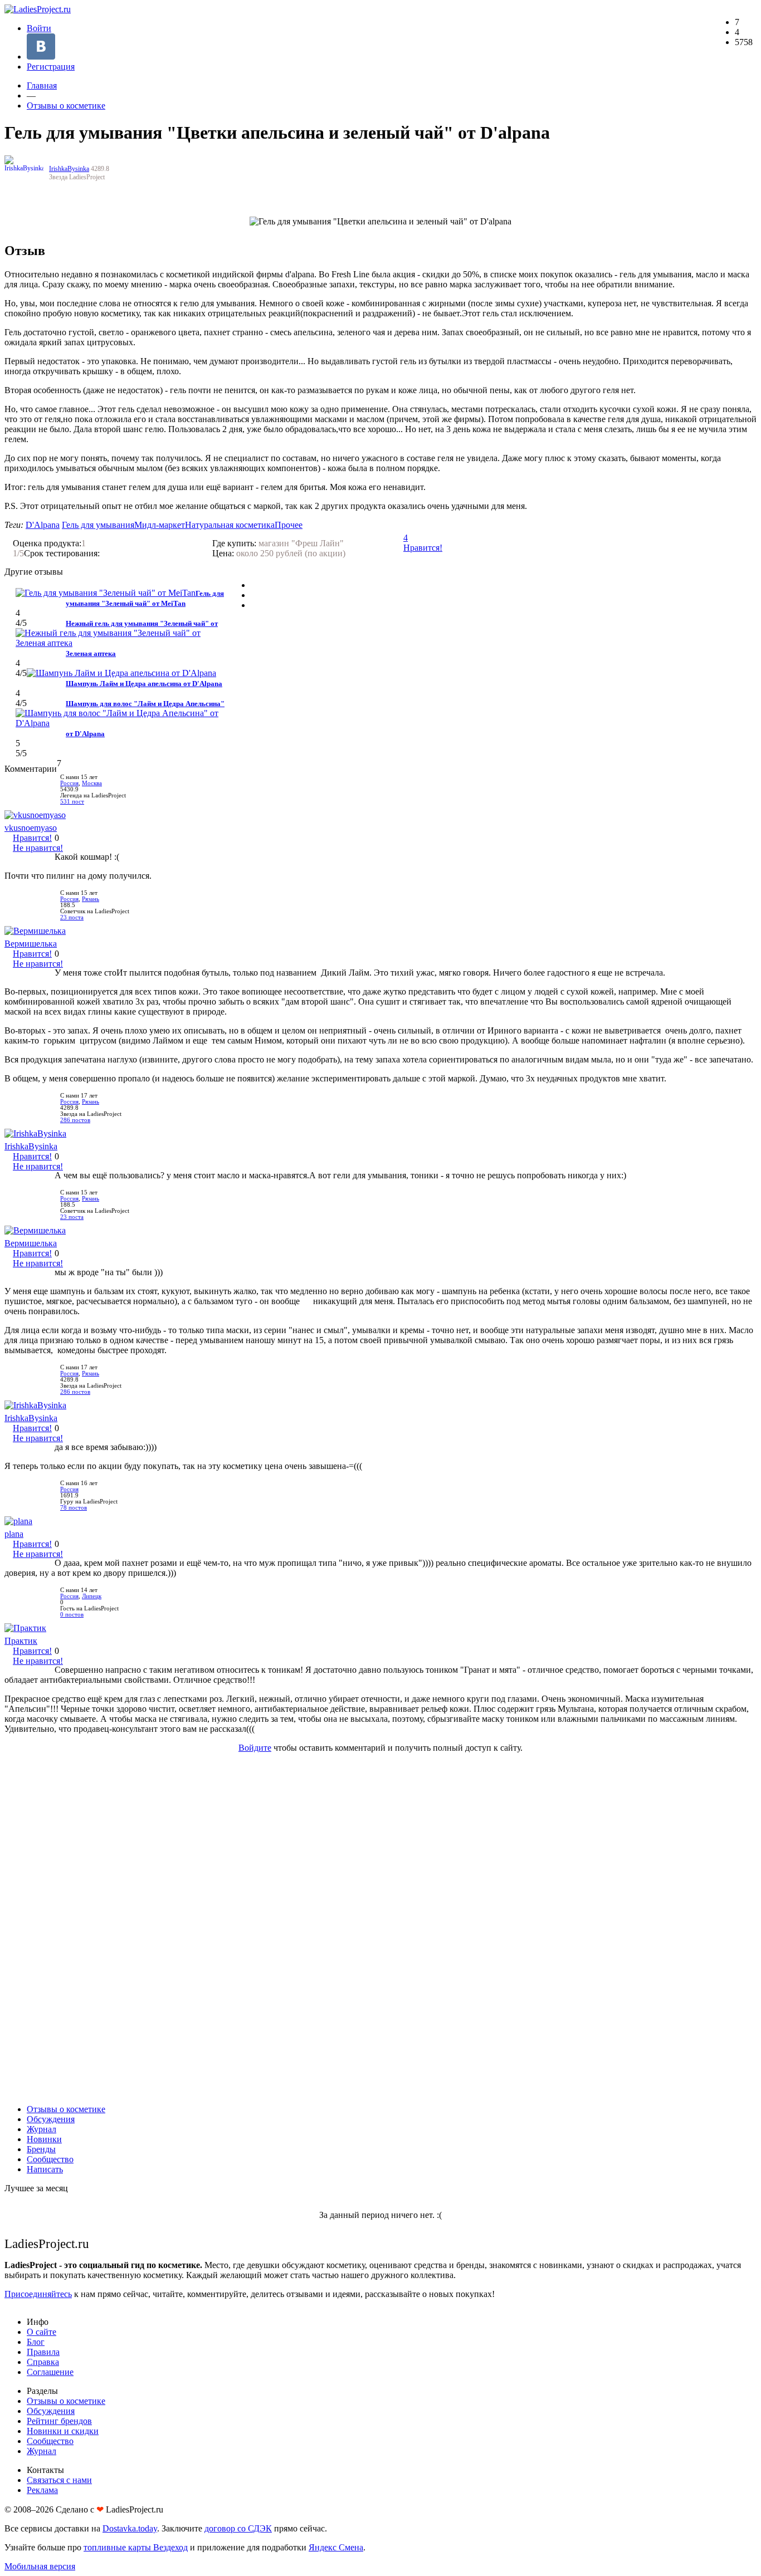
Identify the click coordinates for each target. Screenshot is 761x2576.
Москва (92, 783)
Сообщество (50, 2159)
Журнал (42, 2129)
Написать (45, 2169)
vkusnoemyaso (31, 828)
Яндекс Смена (336, 2547)
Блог (36, 2342)
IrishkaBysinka (69, 169)
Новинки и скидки (63, 2431)
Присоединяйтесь (38, 2294)
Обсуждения (51, 2119)
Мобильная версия (40, 2566)
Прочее (289, 525)
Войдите (255, 1748)
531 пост (72, 802)
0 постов (72, 1615)
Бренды (41, 2149)
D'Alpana (43, 525)
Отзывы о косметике (66, 106)
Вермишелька (31, 944)
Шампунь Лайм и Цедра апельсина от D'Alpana (144, 684)
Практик (21, 1641)
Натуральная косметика (230, 525)
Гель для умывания (98, 525)
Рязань (91, 899)
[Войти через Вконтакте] (41, 57)
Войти (39, 28)
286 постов (75, 1120)
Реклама (42, 2490)
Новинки (44, 2139)
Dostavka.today (130, 2528)
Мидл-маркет (160, 525)
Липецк (92, 1596)
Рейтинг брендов (59, 2421)
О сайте (42, 2332)
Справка (43, 2362)
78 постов (74, 1508)
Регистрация (51, 67)
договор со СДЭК (238, 2528)
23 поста (72, 917)
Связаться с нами (59, 2480)
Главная (42, 85)
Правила (43, 2352)
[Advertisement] (380, 1928)
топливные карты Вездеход (136, 2547)
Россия (69, 783)
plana (14, 1534)
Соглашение (50, 2372)
